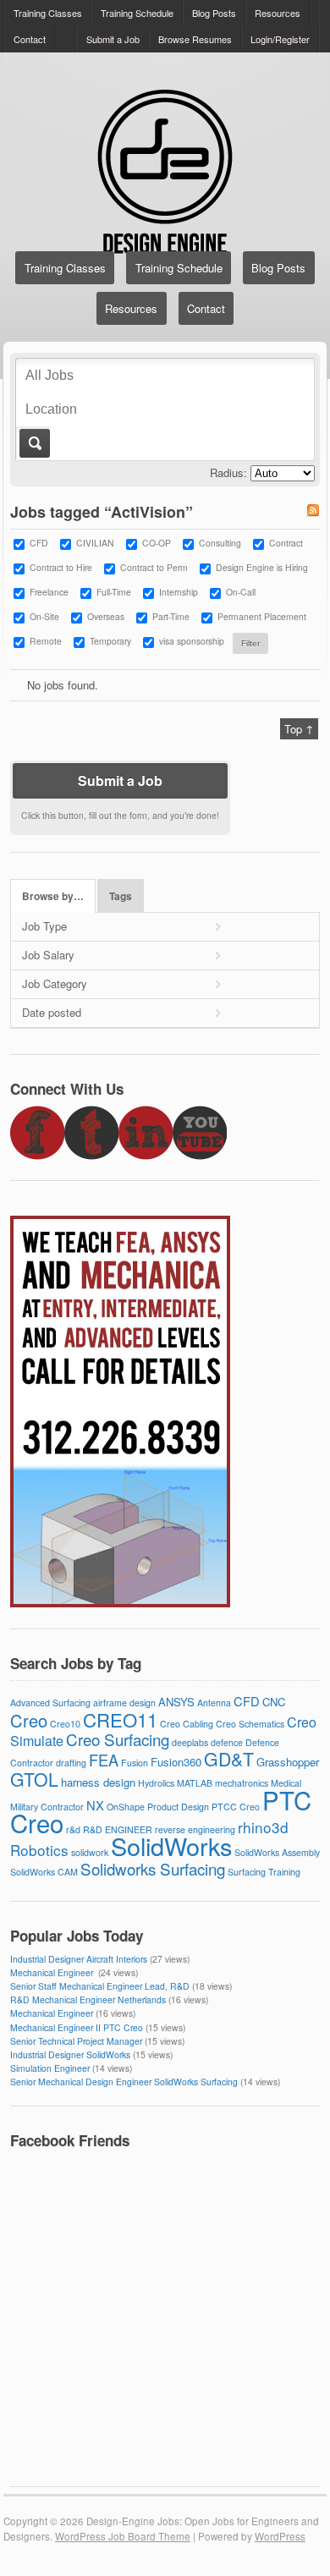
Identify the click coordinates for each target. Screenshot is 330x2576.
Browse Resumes (195, 39)
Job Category (55, 983)
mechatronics (242, 1783)
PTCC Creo (236, 1807)
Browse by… (53, 896)
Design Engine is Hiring (262, 567)
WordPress (280, 2536)
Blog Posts (214, 13)
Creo (29, 1720)
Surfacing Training (264, 1872)
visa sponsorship (192, 641)
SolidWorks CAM (44, 1872)
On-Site (44, 616)
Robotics (39, 1850)
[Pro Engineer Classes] (120, 1603)
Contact (30, 39)
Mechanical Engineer (53, 1972)
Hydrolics (156, 1783)
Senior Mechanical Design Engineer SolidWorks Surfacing (124, 2082)
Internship (179, 592)
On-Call (241, 592)
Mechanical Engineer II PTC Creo (77, 2027)
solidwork (90, 1852)
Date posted (52, 1012)
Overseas (106, 616)
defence (227, 1742)
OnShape (126, 1807)
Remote (46, 641)
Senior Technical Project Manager (76, 2041)
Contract (286, 543)
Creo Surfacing (118, 1739)
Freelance (49, 592)
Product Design (178, 1807)
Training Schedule (137, 13)
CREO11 (120, 1719)
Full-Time (114, 592)
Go (33, 443)
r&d (73, 1829)
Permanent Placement (262, 616)
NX (95, 1805)
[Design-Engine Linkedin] (146, 1155)
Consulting (220, 543)
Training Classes (48, 13)
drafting (71, 1763)
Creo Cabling (187, 1724)
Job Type (44, 926)
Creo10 (65, 1724)
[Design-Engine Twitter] (91, 1155)
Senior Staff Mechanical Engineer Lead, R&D (100, 1986)
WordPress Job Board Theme (123, 2536)
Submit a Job (113, 39)
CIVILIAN (95, 543)
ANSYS (176, 1702)
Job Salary (48, 955)
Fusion (135, 1763)
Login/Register (280, 39)
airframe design (124, 1703)
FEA (104, 1760)
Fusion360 (176, 1762)
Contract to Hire (61, 567)
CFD (39, 543)
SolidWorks (171, 1845)
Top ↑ (299, 729)
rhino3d (263, 1827)
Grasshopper (288, 1762)
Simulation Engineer (50, 2068)
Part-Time (171, 616)
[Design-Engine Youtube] (200, 1155)
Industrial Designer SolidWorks (70, 2054)
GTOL (34, 1779)
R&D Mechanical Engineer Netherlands (88, 1999)
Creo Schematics (250, 1724)
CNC (274, 1702)
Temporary (110, 641)
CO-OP (157, 543)
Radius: (228, 472)
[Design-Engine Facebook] (37, 1155)
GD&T (229, 1759)
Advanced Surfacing (50, 1703)
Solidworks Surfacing (153, 1868)
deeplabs (190, 1742)
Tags (121, 896)
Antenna (214, 1703)
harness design (98, 1782)
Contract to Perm (154, 567)
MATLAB (195, 1783)
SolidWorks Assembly (277, 1852)
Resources (278, 13)
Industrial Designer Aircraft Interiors (79, 1959)
